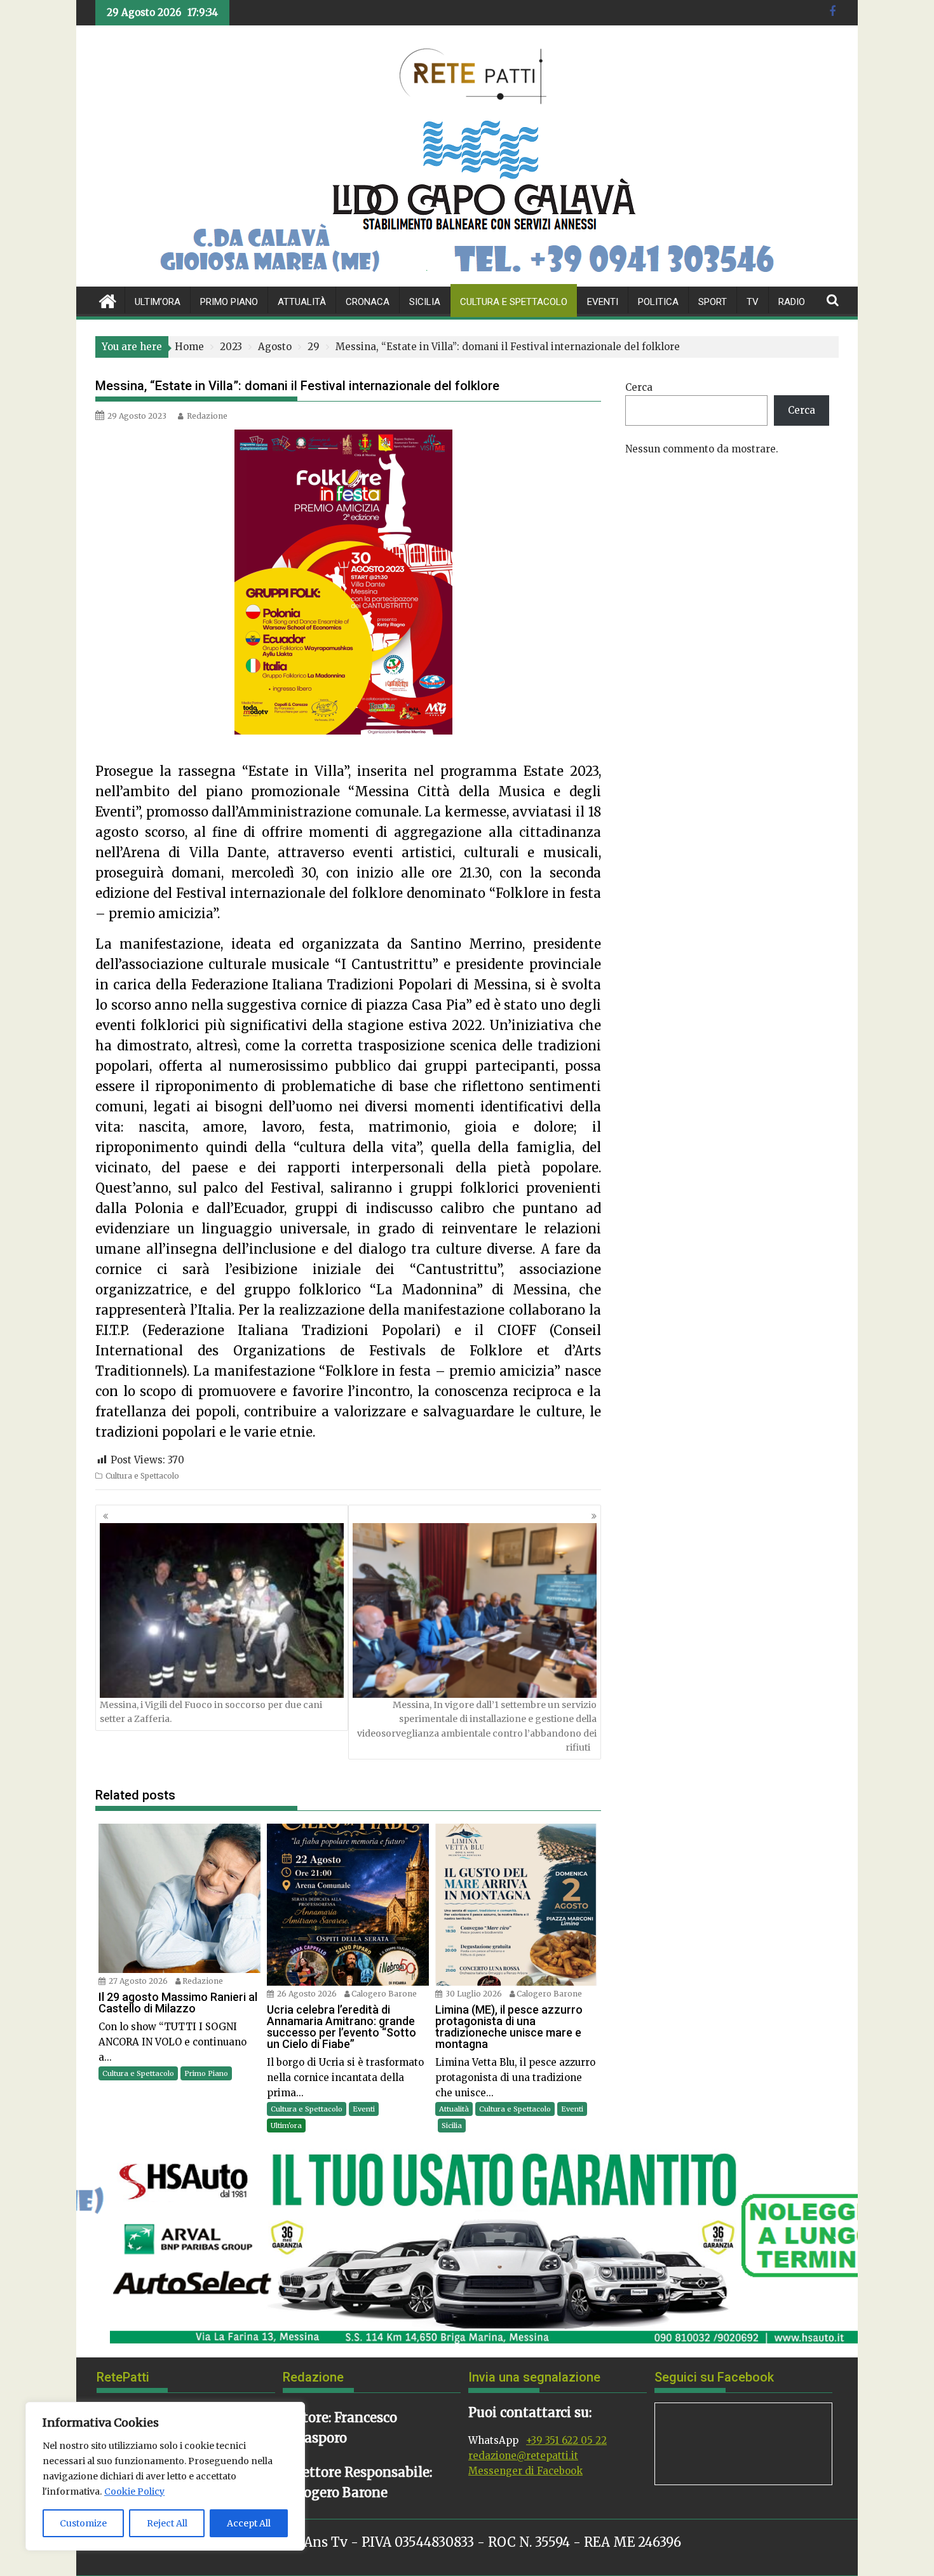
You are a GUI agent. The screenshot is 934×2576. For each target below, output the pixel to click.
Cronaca (368, 302)
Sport (713, 302)
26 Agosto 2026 (307, 1994)
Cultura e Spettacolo (514, 302)
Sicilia (425, 302)
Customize (83, 2523)
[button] (96, 2244)
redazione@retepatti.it (523, 2456)
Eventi (603, 302)
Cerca (639, 387)
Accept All (249, 2523)
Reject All (167, 2523)
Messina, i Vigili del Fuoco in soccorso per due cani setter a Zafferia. (211, 1712)
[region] (165, 2476)
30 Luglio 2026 (474, 1994)
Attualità (302, 302)
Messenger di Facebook (525, 2471)
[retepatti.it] (108, 300)
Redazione (207, 416)
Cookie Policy (134, 2491)
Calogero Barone (384, 1994)
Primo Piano (229, 302)
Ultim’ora (158, 302)
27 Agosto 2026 (138, 1981)
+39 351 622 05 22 (566, 2440)
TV (753, 302)
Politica (658, 302)
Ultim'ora (286, 2125)
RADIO (792, 302)
